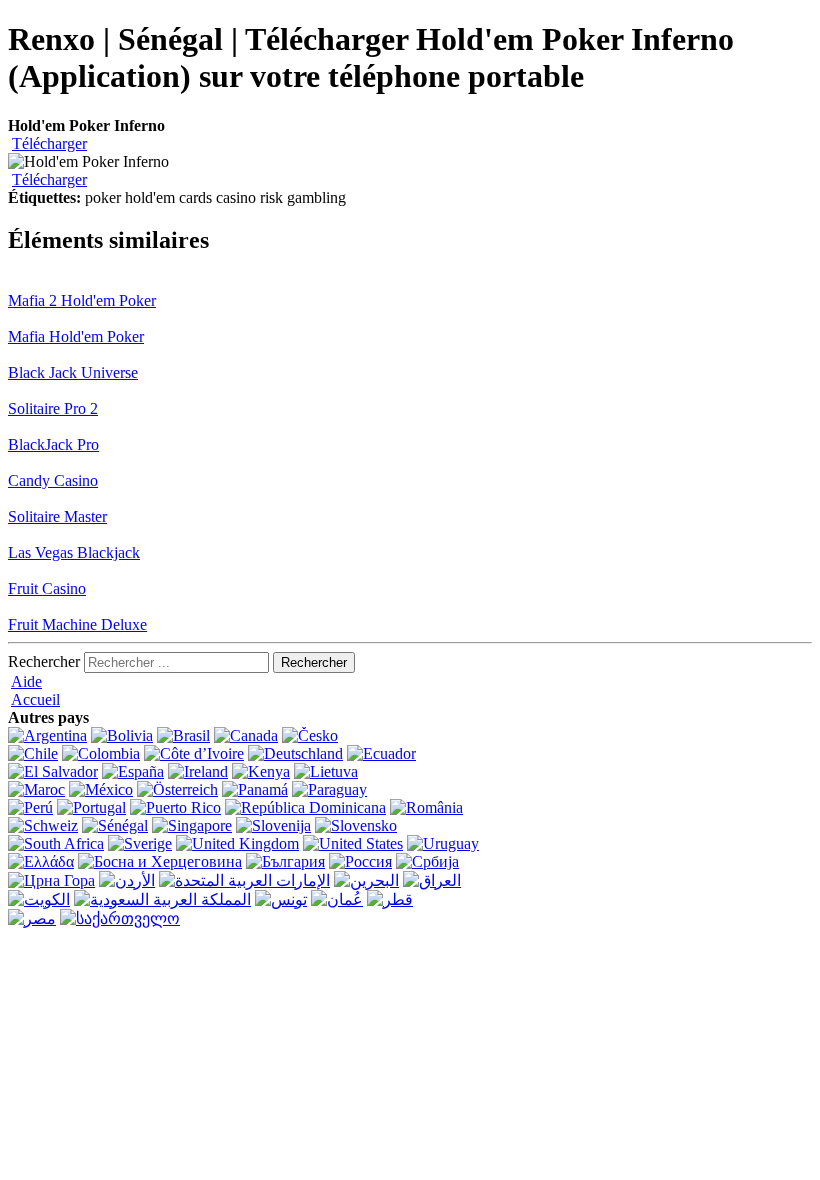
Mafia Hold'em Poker (76, 336)
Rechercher (44, 661)
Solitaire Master (57, 516)
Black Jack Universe (73, 372)
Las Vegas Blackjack (74, 552)
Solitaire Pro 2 (53, 408)
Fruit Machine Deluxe (77, 624)
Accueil (35, 699)
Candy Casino (53, 480)
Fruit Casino (47, 588)
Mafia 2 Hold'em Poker (82, 300)
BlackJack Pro (53, 444)
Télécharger (49, 143)
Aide (26, 681)
